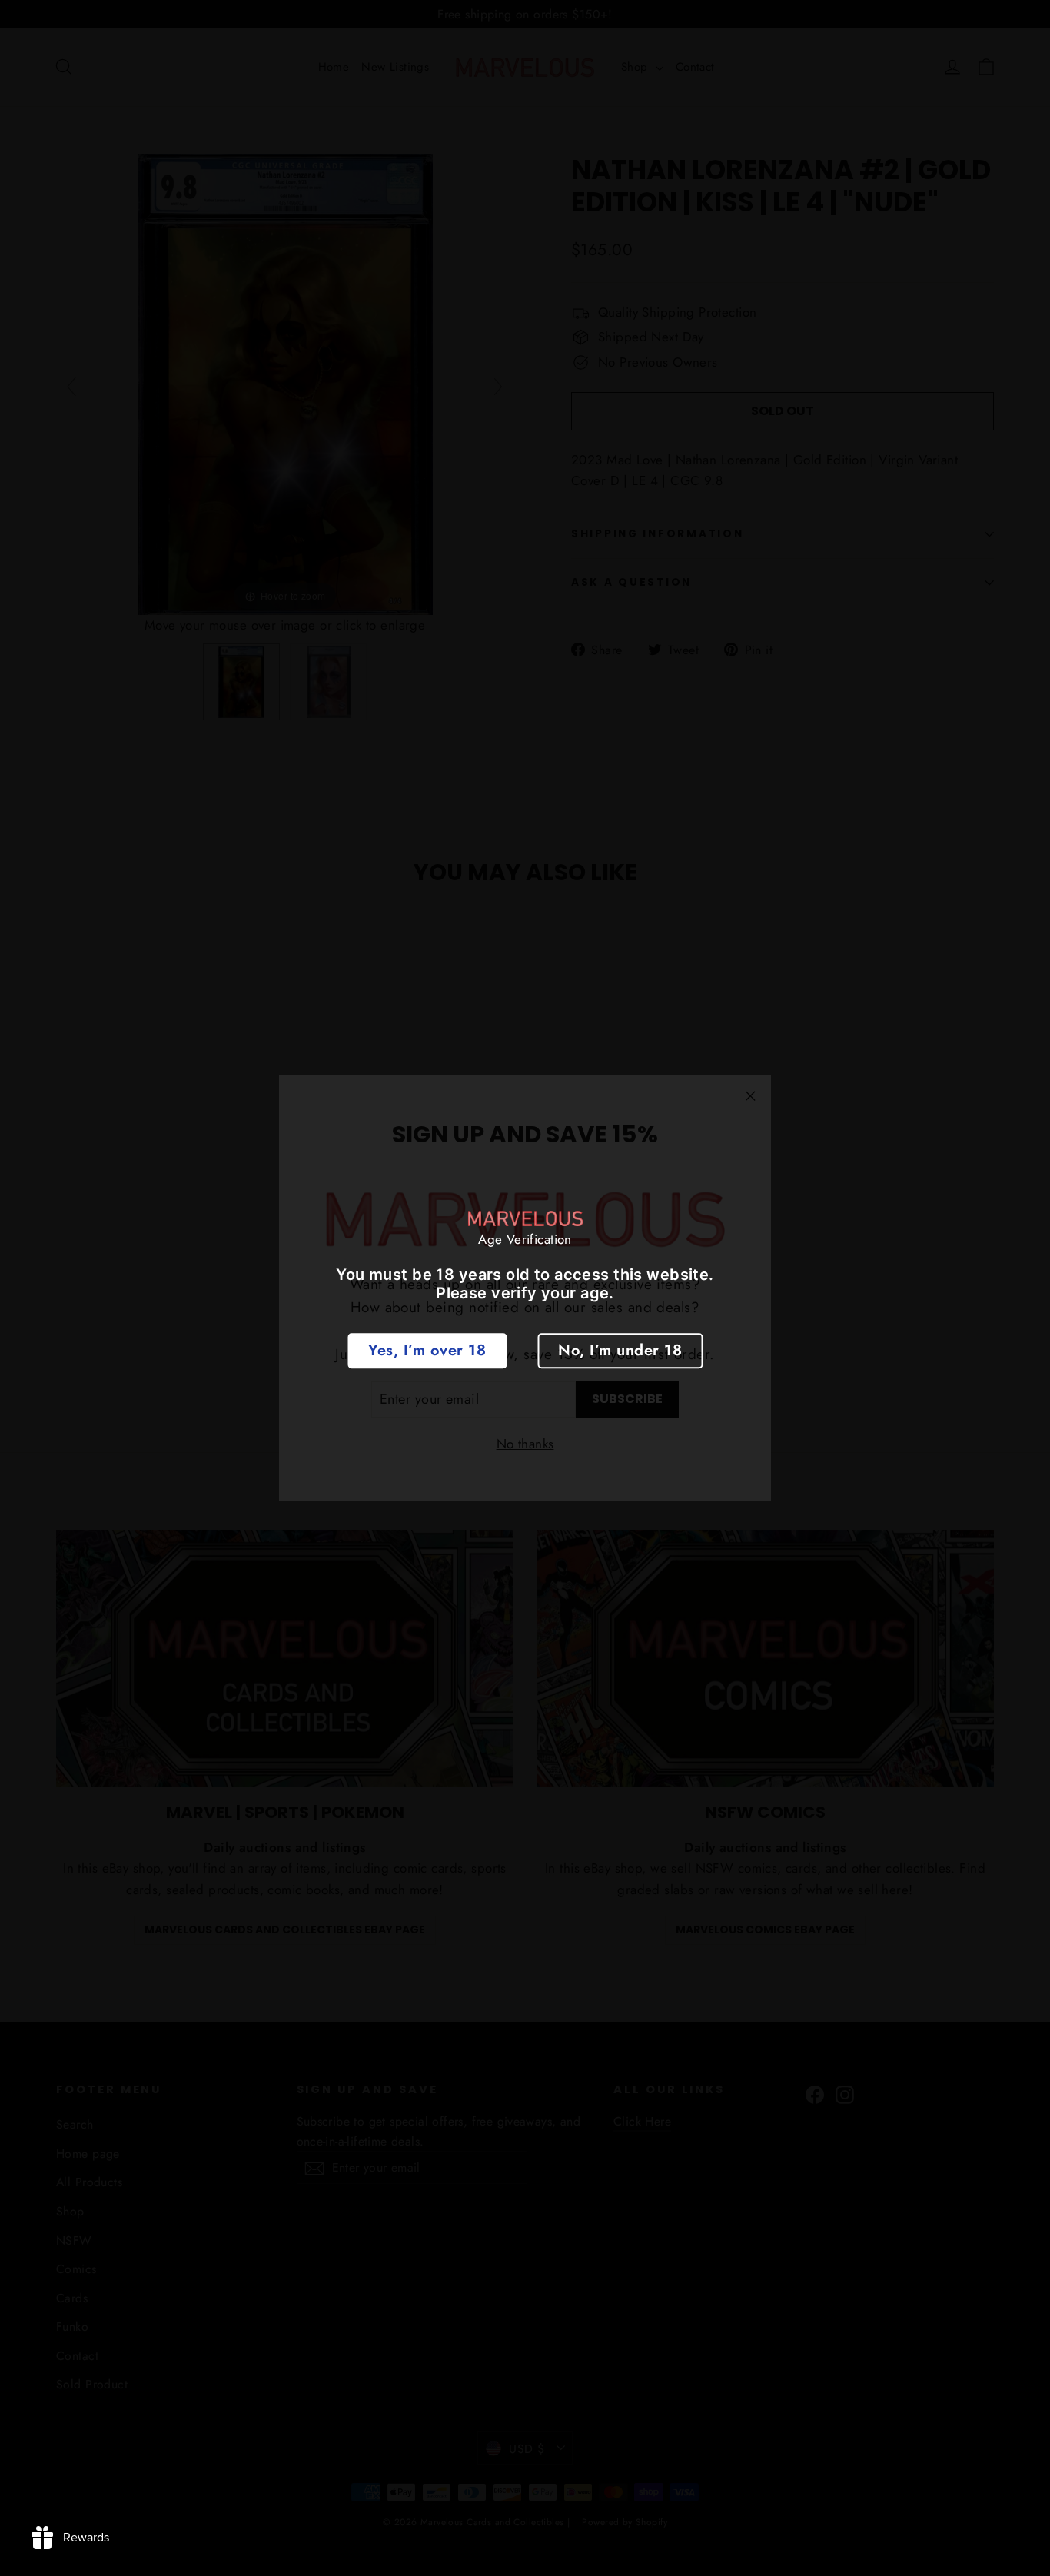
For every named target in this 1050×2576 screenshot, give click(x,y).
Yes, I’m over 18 (427, 1350)
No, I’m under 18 (620, 1350)
